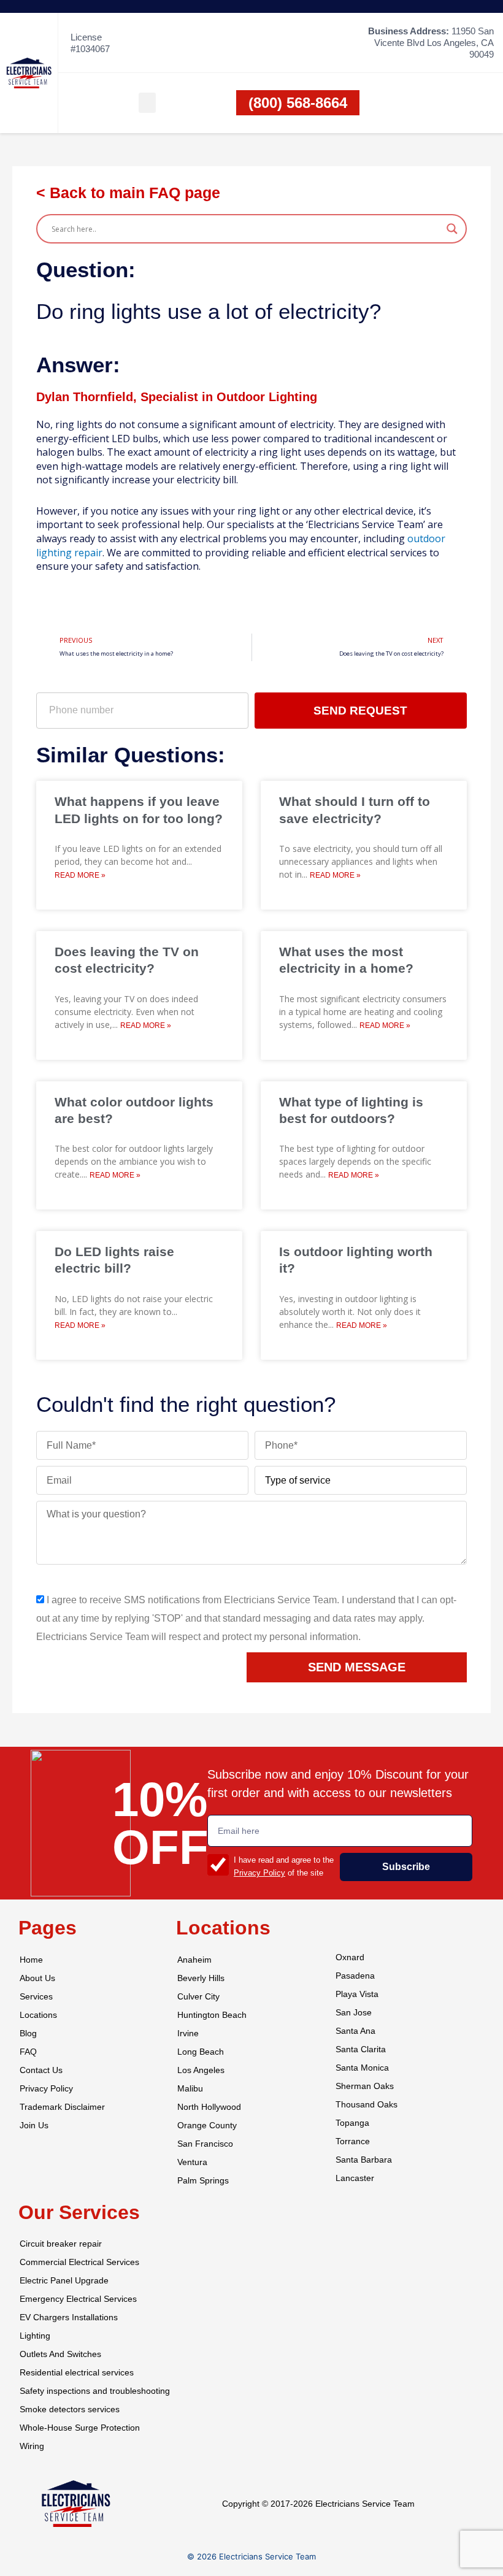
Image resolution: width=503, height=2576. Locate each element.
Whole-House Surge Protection (80, 2428)
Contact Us (41, 2070)
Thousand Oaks (367, 2105)
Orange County (207, 2126)
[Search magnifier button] (452, 229)
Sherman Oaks (365, 2086)
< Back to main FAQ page (128, 193)
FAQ (28, 2052)
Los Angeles (201, 2070)
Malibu (190, 2089)
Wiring (32, 2446)
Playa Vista (357, 1994)
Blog (28, 2034)
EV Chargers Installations (69, 2317)
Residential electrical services (77, 2373)
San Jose (354, 2013)
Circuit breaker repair (61, 2244)
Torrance (353, 2141)
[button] (147, 103)
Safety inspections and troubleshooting (95, 2391)
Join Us (34, 2126)
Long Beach (201, 2052)
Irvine (188, 2034)
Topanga (352, 2123)
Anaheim (194, 1960)
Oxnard (350, 1957)
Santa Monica (362, 2068)
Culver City (198, 1997)
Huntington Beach (212, 2015)
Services (36, 1997)
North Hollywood (209, 2107)
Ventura (192, 2162)
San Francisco (205, 2144)
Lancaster (355, 2178)
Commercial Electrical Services (79, 2262)
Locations (38, 2015)
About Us (37, 1978)
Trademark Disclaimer (62, 2107)
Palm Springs (203, 2181)
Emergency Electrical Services (78, 2299)
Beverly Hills (201, 1978)
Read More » (80, 875)
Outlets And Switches (60, 2354)
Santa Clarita (361, 2049)
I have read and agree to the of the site (284, 1866)
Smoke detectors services (70, 2409)
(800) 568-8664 (298, 103)
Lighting (35, 2336)
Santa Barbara (364, 2160)
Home (31, 1960)
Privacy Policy (259, 1873)
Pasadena (355, 1976)
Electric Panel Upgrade (64, 2281)
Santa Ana (355, 2031)
